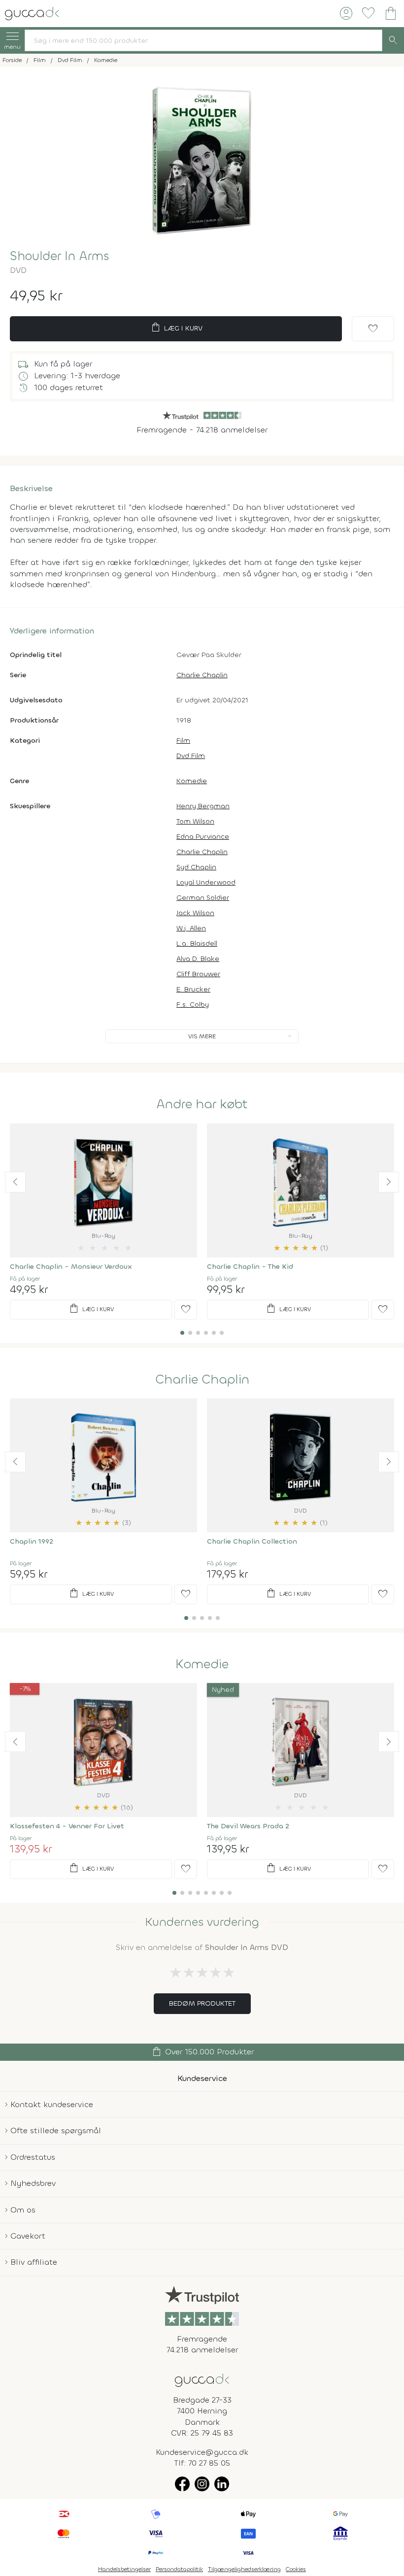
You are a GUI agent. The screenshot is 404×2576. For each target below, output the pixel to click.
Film (183, 741)
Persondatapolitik (179, 2569)
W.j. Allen (191, 928)
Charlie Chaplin (202, 675)
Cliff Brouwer (198, 974)
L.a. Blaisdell (197, 943)
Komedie (192, 781)
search (393, 40)
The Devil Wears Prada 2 (248, 1826)
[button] (15, 1182)
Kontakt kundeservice (52, 2104)
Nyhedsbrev (33, 2183)
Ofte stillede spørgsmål (56, 2130)
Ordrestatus (33, 2157)
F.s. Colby (193, 1005)
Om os (23, 2210)
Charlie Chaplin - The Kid (250, 1267)
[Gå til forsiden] (202, 2379)
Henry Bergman (203, 806)
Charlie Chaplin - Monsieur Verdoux (71, 1267)
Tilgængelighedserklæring (244, 2569)
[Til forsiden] (32, 13)
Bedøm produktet (202, 2003)
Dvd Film (191, 756)
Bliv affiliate (34, 2262)
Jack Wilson (195, 913)
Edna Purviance (203, 837)
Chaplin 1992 (32, 1541)
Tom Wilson (195, 821)
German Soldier (203, 898)
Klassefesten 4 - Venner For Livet (67, 1826)
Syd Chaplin (196, 867)
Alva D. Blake (198, 959)
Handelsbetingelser (124, 2569)
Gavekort (28, 2236)
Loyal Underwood (206, 882)
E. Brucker (193, 989)
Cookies (296, 2569)
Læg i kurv (176, 328)
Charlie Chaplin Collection (252, 1541)
